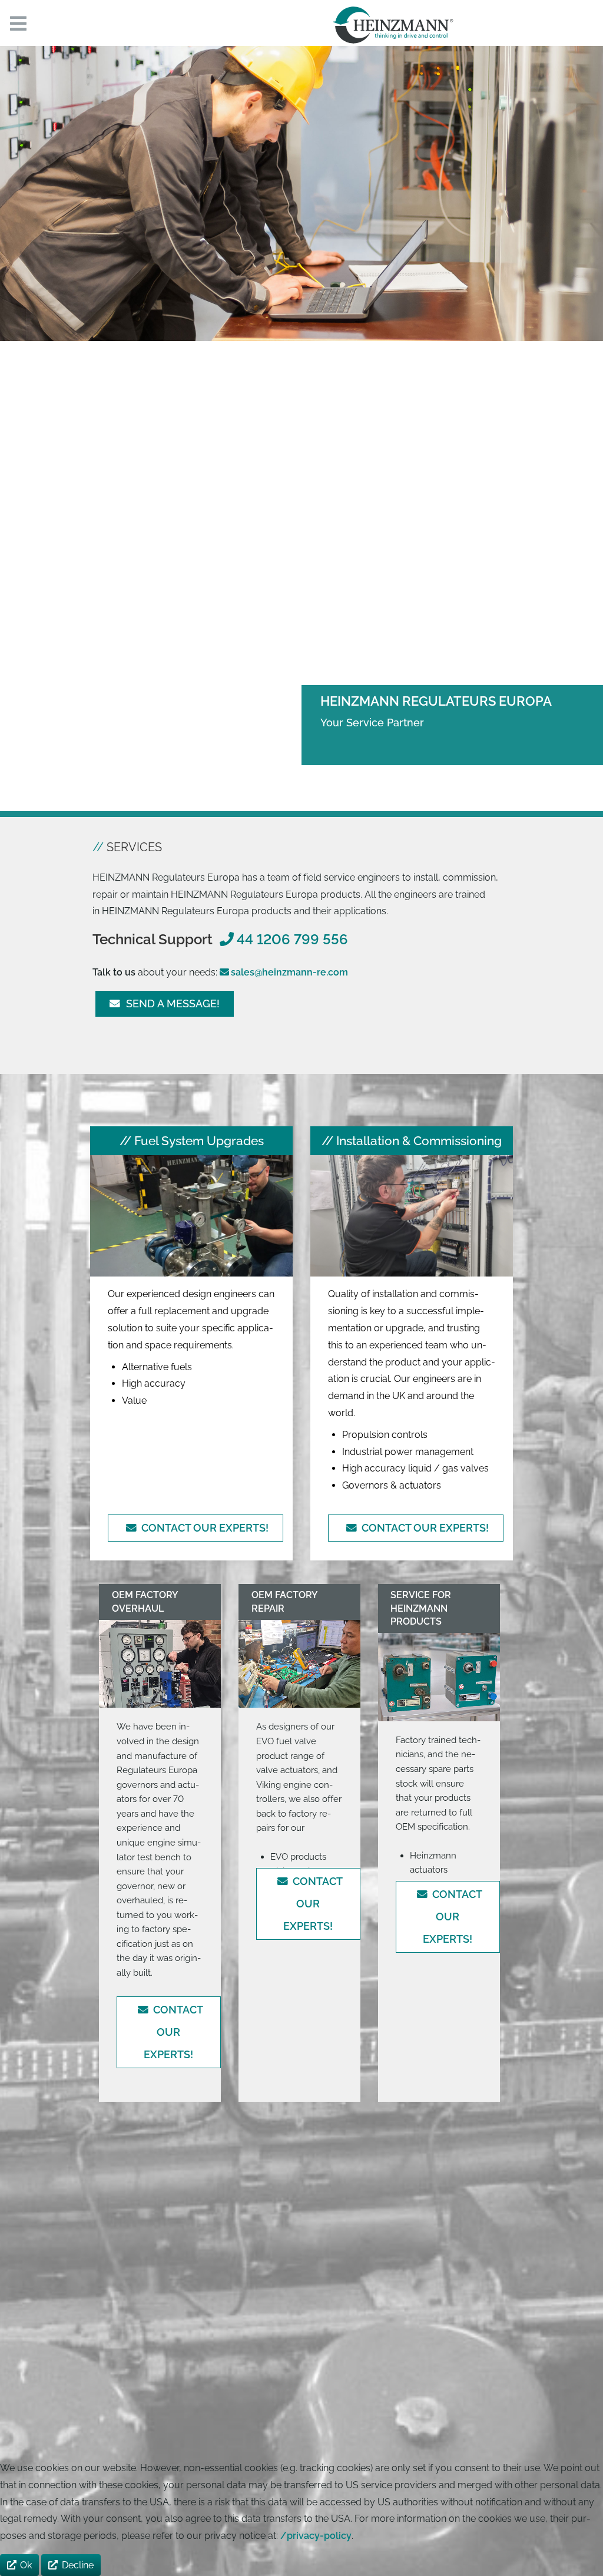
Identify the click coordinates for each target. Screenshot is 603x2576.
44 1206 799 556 (292, 939)
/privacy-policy (316, 2536)
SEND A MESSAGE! (170, 1003)
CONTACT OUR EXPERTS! (203, 1528)
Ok (26, 2565)
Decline (78, 2565)
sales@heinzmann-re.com (289, 972)
